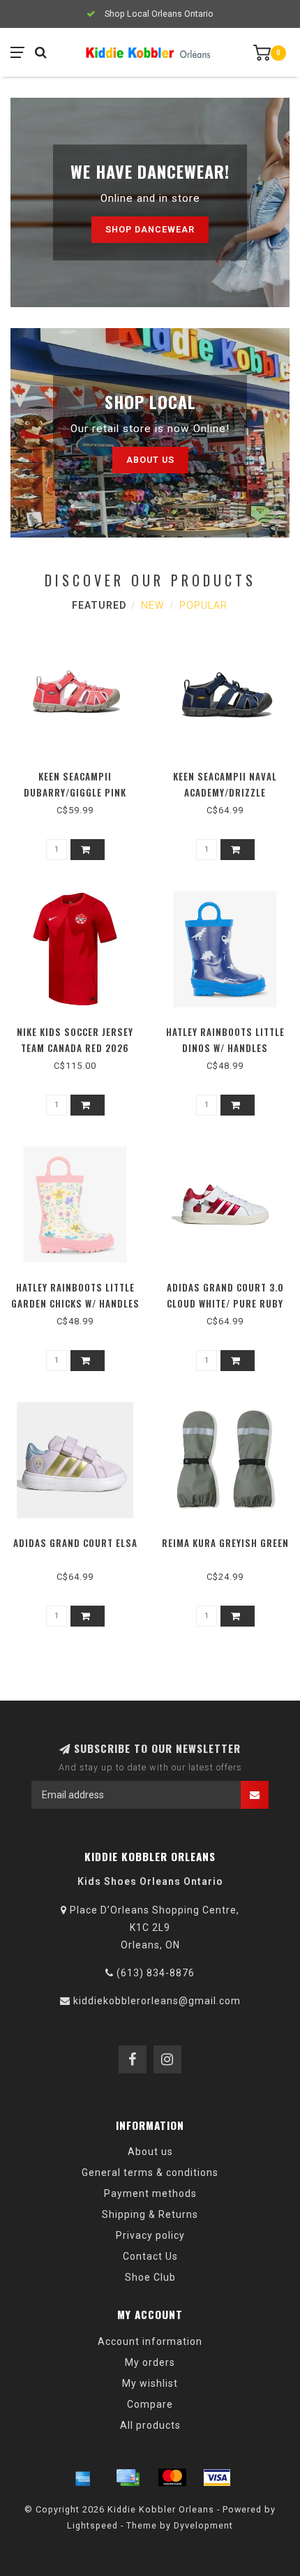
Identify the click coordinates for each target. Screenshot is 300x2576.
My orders (150, 2362)
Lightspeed (92, 2525)
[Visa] (217, 2478)
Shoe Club (150, 2277)
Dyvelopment (203, 2525)
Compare (150, 2404)
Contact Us (150, 2256)
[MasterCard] (172, 2478)
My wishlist (150, 2383)
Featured (99, 605)
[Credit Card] (128, 2478)
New (153, 605)
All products (150, 2425)
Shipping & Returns (150, 2214)
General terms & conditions (150, 2172)
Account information (150, 2341)
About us (150, 460)
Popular (203, 605)
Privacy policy (150, 2235)
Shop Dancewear (150, 229)
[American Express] (83, 2478)
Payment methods (150, 2193)
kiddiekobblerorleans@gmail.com (157, 2001)
